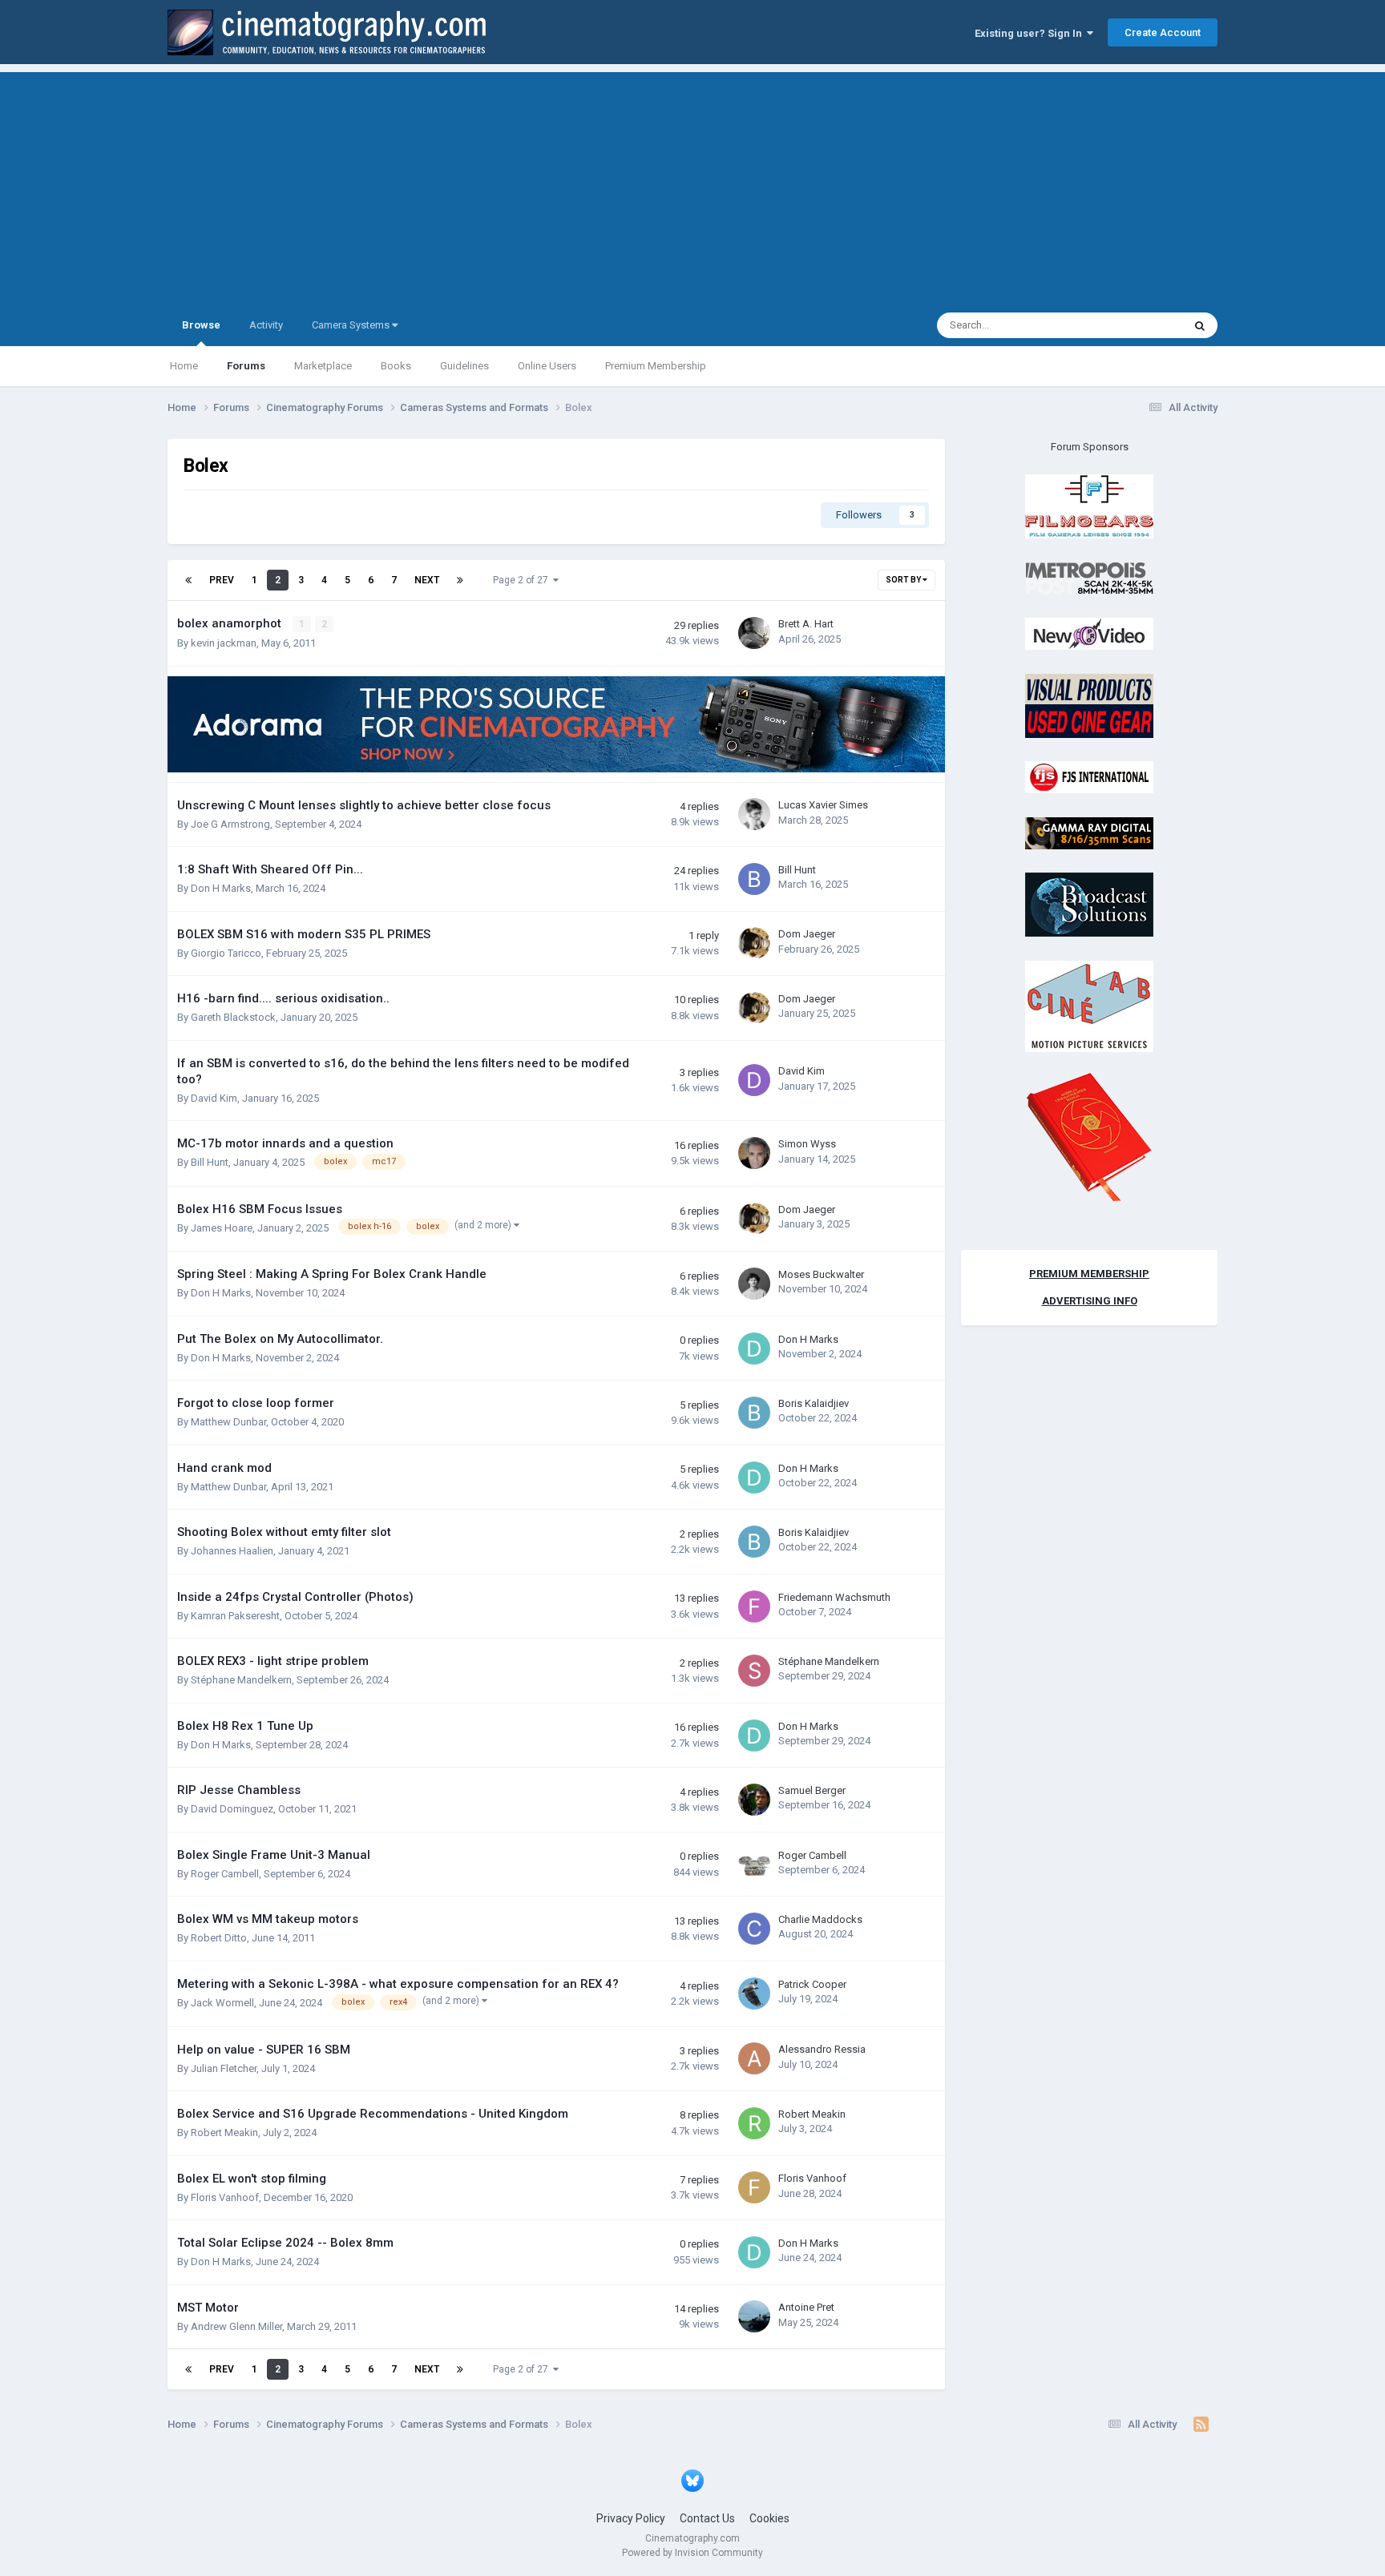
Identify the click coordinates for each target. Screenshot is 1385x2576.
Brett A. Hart (806, 624)
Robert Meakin (224, 2133)
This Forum (1136, 325)
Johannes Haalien (232, 1551)
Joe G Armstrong (230, 824)
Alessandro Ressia (822, 2049)
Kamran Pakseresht (235, 1616)
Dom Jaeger (807, 934)
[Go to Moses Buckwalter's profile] (754, 1284)
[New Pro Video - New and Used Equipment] (1089, 633)
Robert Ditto (219, 1938)
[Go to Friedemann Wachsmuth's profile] (754, 1606)
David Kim (214, 1098)
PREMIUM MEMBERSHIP (1089, 1274)
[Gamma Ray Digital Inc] (1089, 832)
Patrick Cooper (812, 1984)
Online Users (547, 366)
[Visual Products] (1089, 705)
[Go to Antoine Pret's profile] (754, 2316)
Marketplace (323, 366)
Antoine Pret (806, 2307)
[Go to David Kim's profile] (754, 1080)
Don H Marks (221, 888)
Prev (222, 580)
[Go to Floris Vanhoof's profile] (754, 2187)
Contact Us (707, 2518)
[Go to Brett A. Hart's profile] (754, 633)
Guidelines (464, 366)
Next (427, 580)
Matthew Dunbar (228, 1422)
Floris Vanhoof (225, 2197)
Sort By (904, 580)
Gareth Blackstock (233, 1017)
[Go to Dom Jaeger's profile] (754, 943)
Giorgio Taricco (226, 953)
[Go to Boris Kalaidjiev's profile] (754, 1413)
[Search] (1200, 325)
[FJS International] (1089, 777)
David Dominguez (232, 1809)
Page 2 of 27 (523, 580)
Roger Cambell (225, 1874)
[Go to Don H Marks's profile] (754, 1348)
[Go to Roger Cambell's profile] (754, 1864)
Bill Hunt (797, 870)
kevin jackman (224, 643)
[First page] (188, 580)
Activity (266, 325)
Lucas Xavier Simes (823, 805)
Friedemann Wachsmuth (834, 1597)
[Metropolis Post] (1089, 577)
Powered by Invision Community (692, 2553)
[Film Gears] (1089, 506)
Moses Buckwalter (821, 1274)
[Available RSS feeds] (1201, 2425)
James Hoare (222, 1228)
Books (396, 366)
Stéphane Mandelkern (241, 1680)
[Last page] (460, 580)
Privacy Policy (631, 2518)
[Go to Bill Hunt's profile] (754, 879)
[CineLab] (1089, 1005)
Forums (246, 366)
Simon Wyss (807, 1144)
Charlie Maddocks (820, 1919)
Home (184, 366)
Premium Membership (656, 366)
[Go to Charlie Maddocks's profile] (754, 1929)
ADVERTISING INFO (1090, 1301)
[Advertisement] (692, 184)
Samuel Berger (812, 1790)
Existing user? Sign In (1031, 33)
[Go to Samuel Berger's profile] (754, 1800)
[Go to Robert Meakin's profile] (754, 2123)
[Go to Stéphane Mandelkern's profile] (754, 1671)
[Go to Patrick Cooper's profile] (754, 1993)
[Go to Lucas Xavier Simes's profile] (754, 814)
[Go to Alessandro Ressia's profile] (754, 2058)
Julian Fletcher (224, 2068)
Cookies (769, 2518)
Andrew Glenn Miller (236, 2326)
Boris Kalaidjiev (814, 1403)
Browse (201, 325)
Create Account (1163, 32)
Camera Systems (352, 325)
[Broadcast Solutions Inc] (1089, 904)
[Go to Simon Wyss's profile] (754, 1153)
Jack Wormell (222, 2003)
